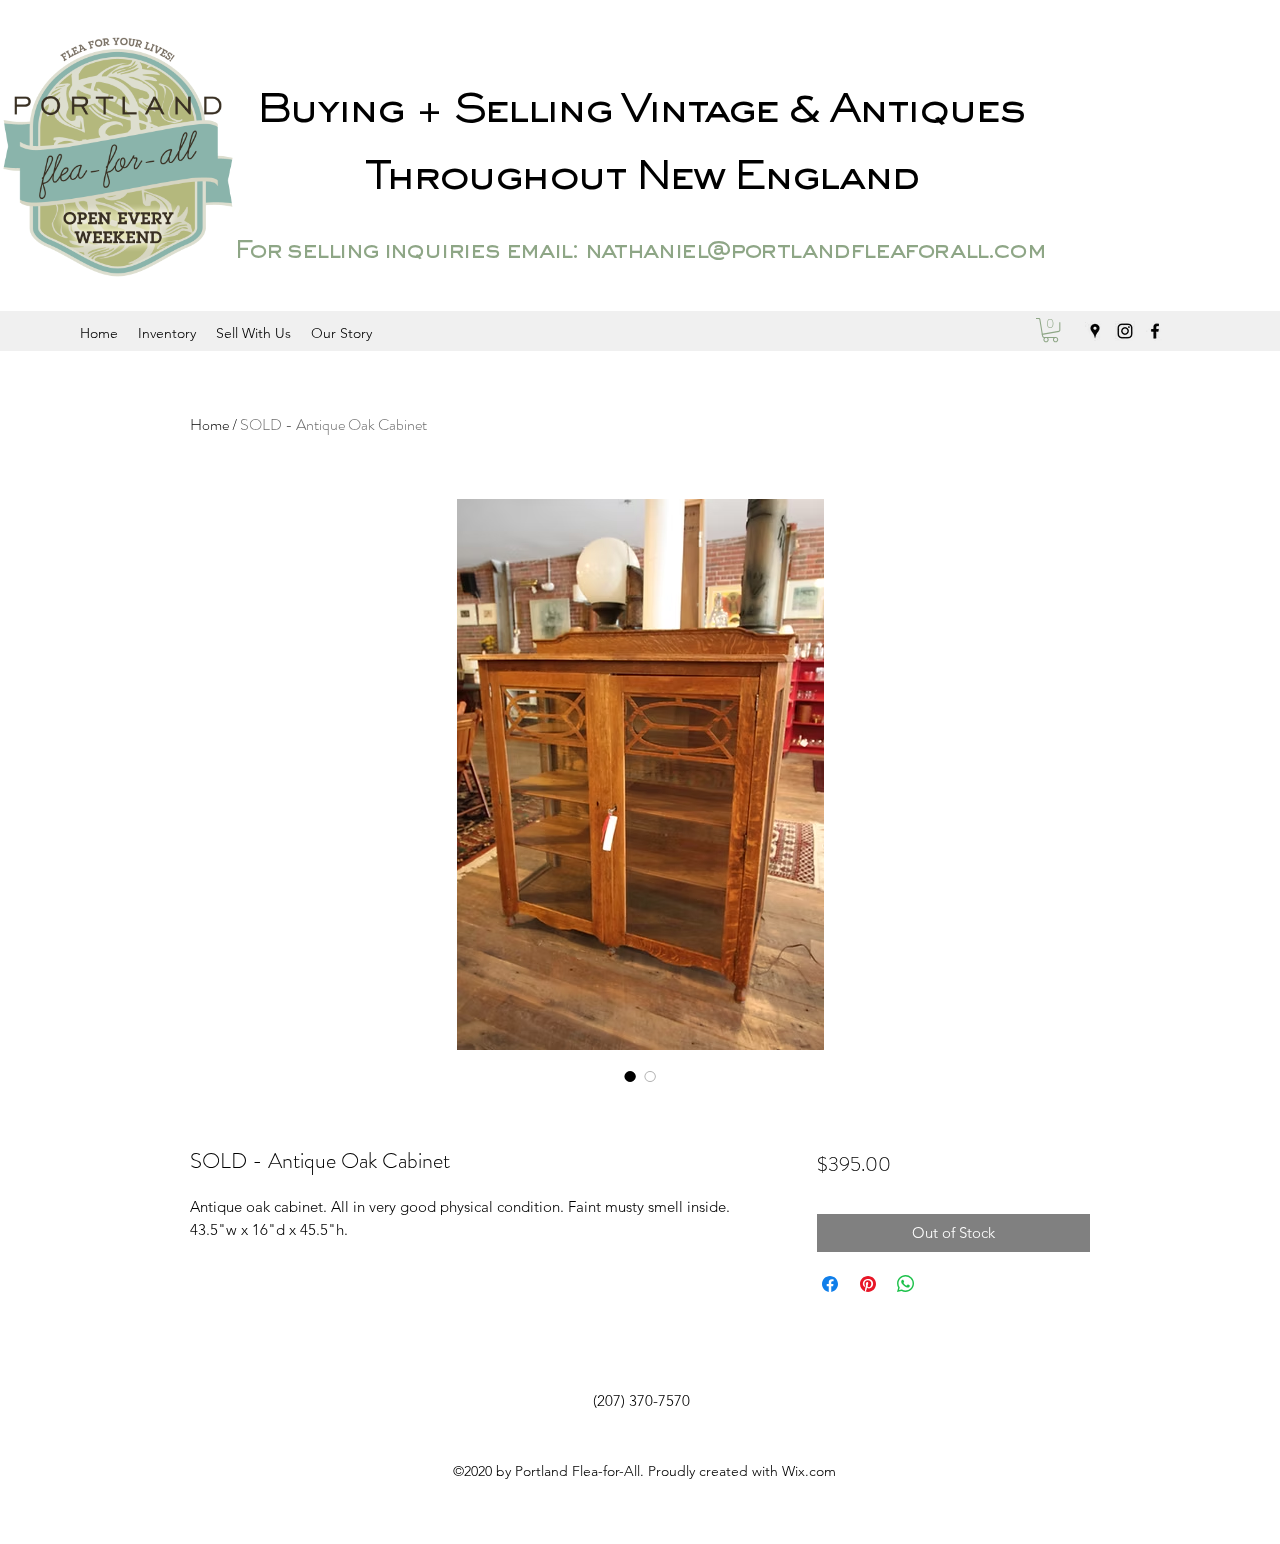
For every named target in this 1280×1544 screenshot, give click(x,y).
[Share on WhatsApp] (906, 1284)
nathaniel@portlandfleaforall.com (814, 252)
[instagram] (1125, 331)
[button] (1050, 330)
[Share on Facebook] (830, 1284)
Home (209, 424)
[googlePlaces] (1095, 331)
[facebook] (1155, 331)
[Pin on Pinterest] (868, 1284)
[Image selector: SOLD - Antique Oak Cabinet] (630, 1076)
